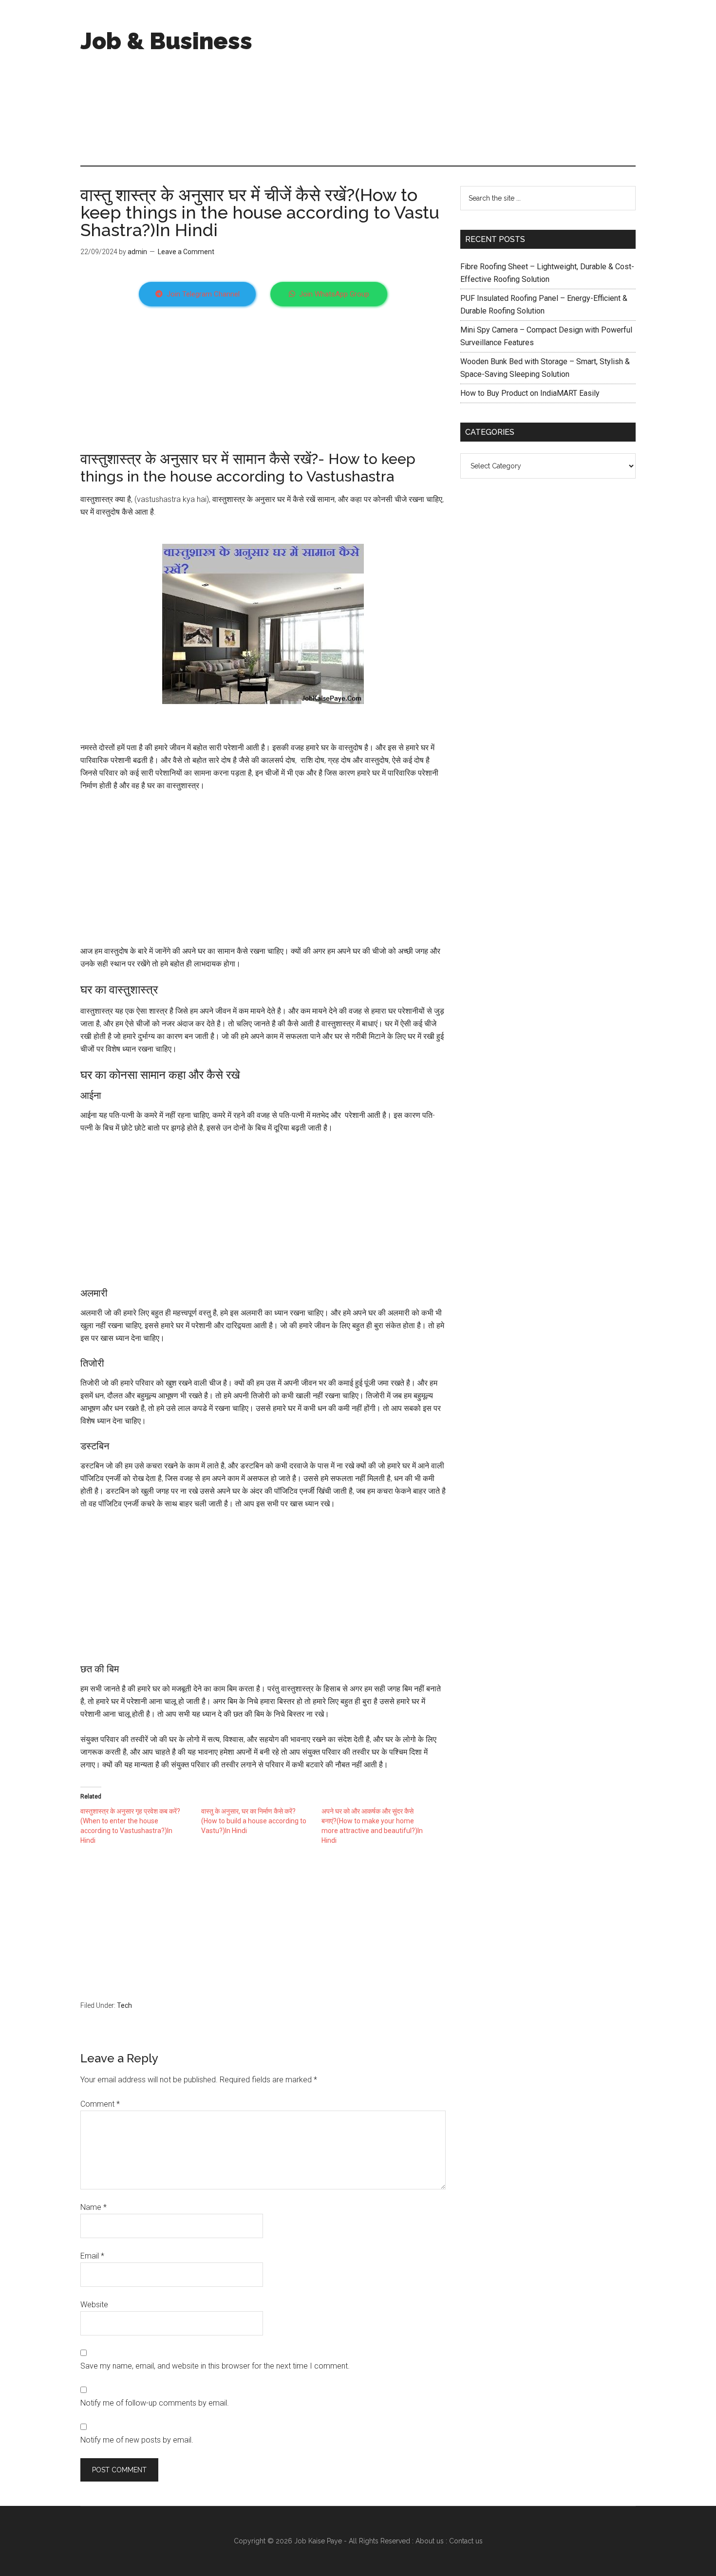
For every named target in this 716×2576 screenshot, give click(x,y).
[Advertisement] (458, 83)
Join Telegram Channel (203, 294)
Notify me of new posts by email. (137, 2440)
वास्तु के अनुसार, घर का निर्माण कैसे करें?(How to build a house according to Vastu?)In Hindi (254, 1821)
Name (94, 2207)
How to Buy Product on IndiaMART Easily (530, 393)
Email (92, 2256)
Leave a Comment (186, 252)
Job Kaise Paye (318, 2541)
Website (94, 2305)
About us (430, 2541)
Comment (100, 2104)
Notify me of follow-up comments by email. (155, 2403)
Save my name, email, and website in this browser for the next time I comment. (215, 2366)
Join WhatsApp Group (334, 294)
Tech (124, 2005)
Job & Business (166, 41)
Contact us (466, 2541)
